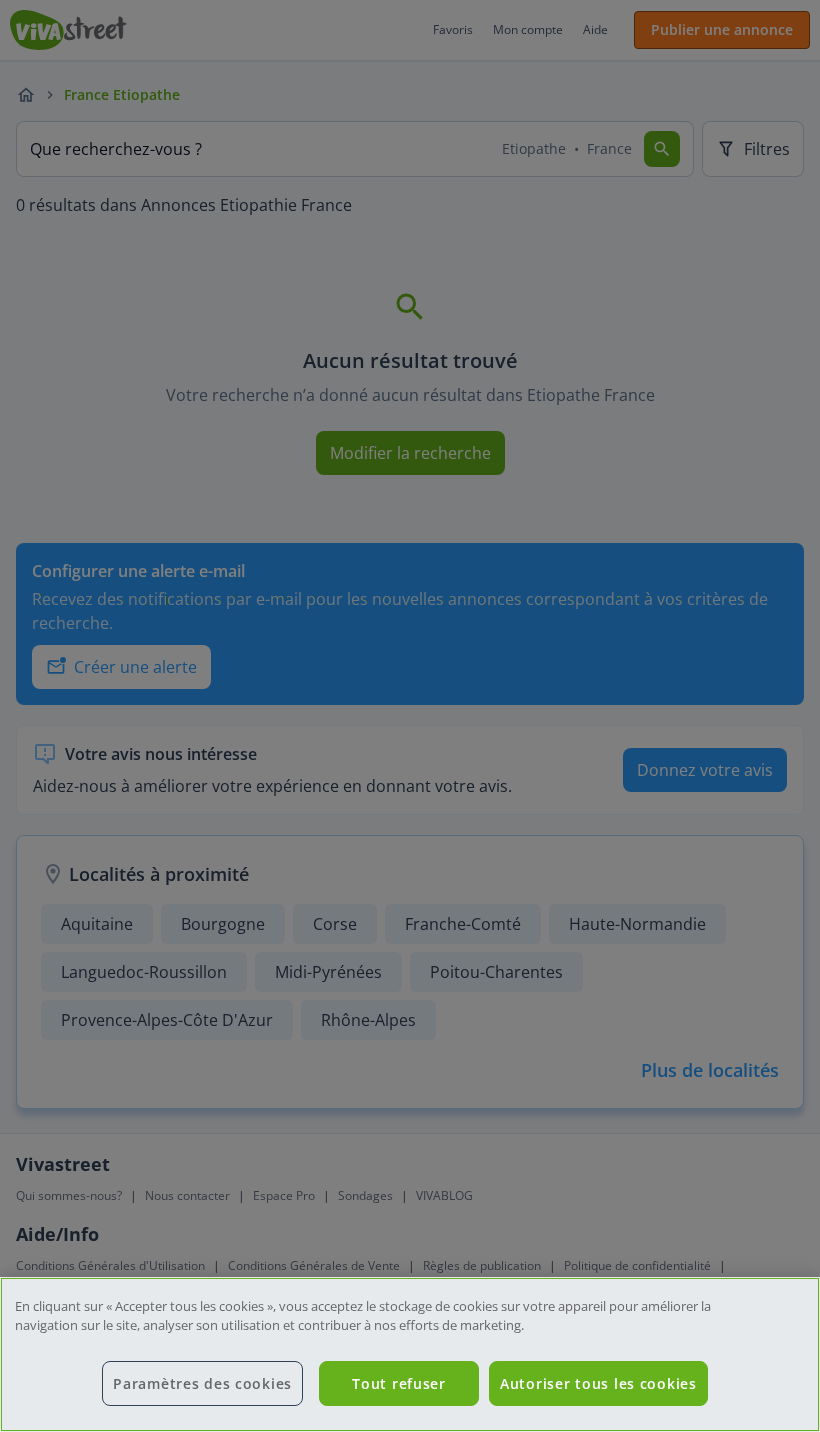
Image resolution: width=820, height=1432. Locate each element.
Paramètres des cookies (202, 1383)
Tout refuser (399, 1383)
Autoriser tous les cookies (598, 1383)
